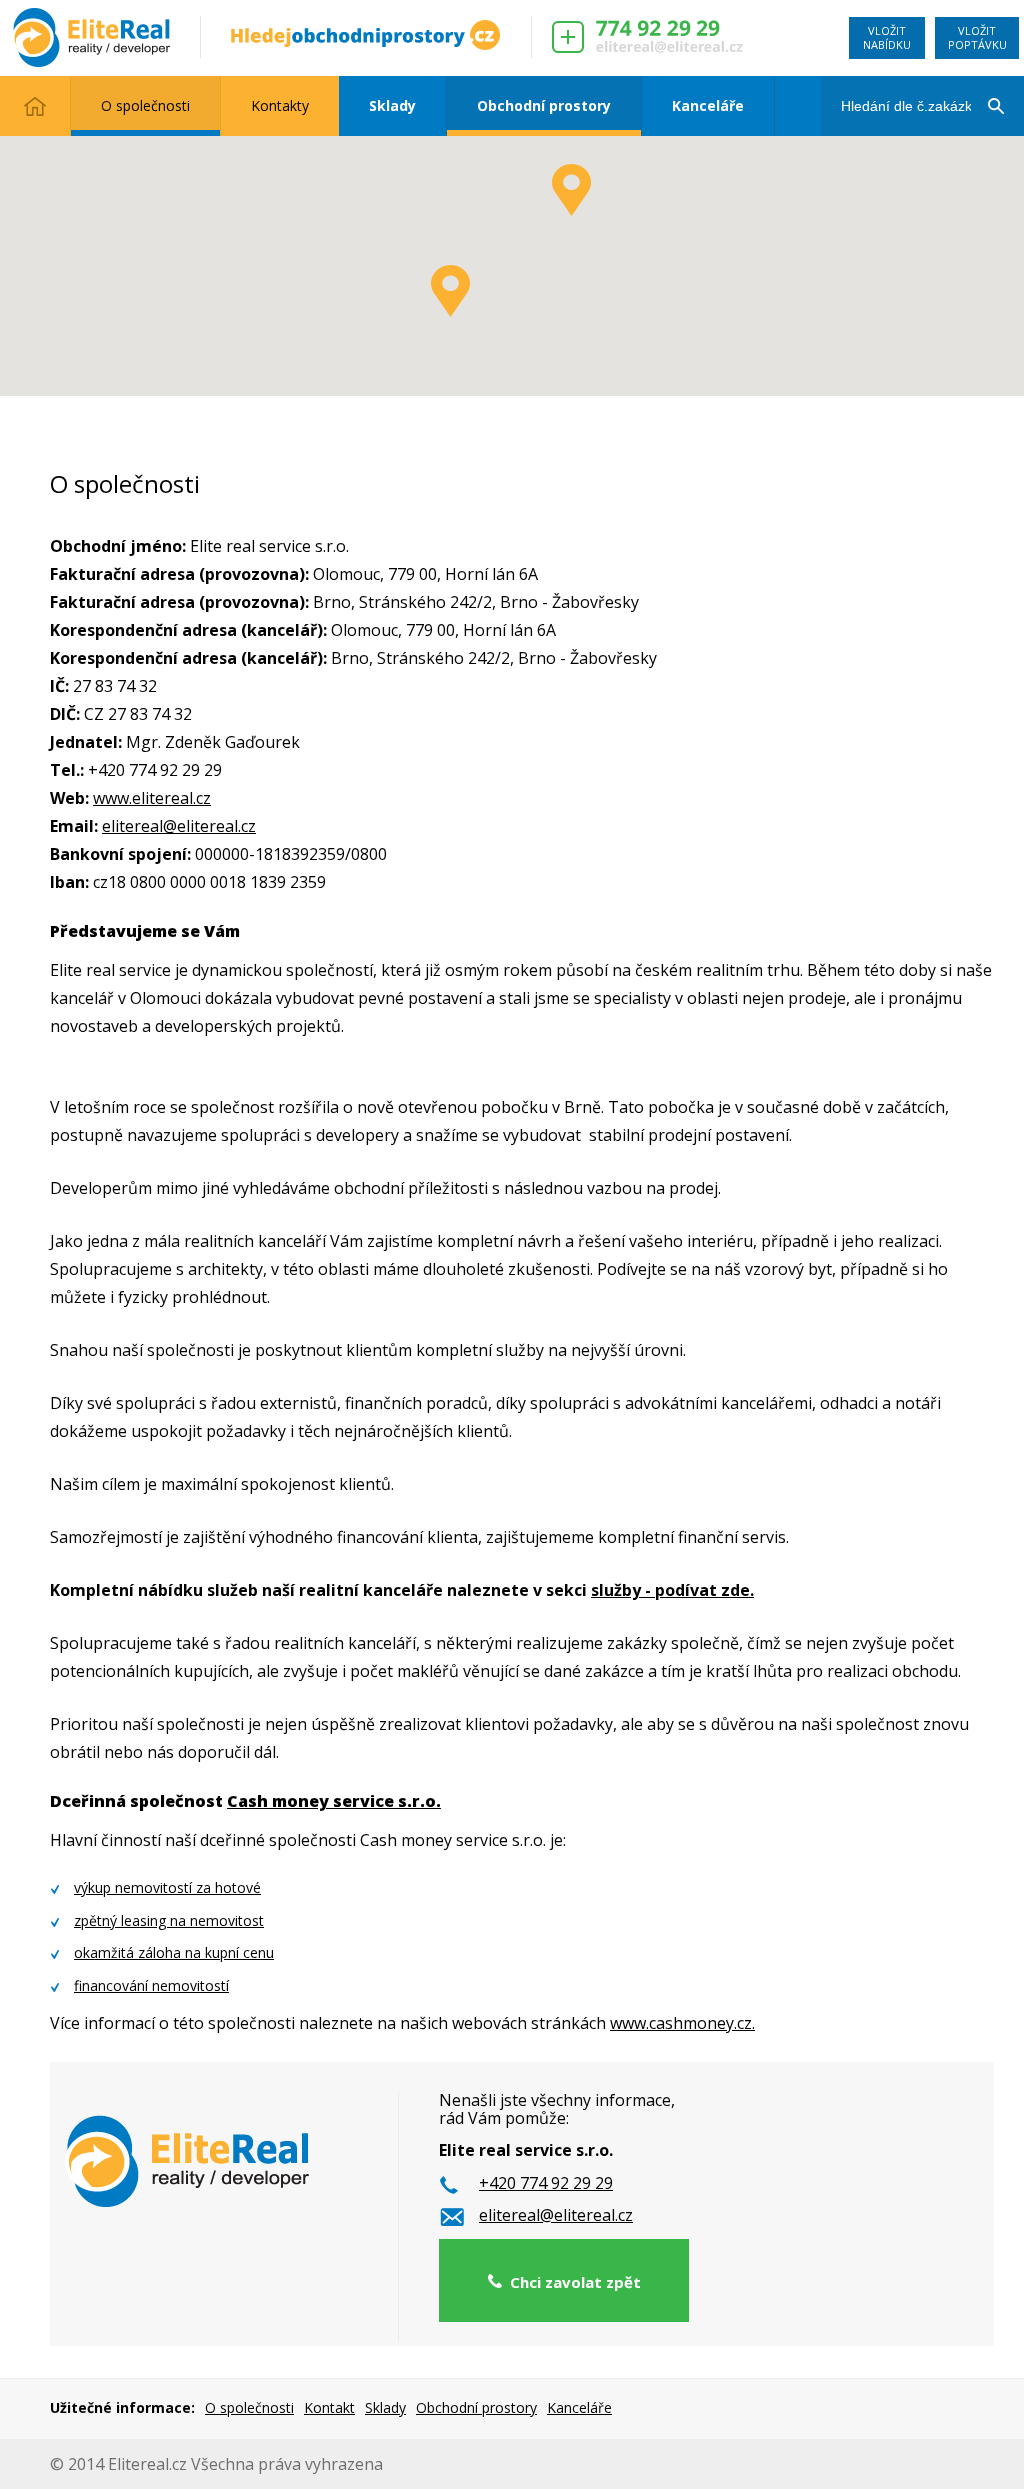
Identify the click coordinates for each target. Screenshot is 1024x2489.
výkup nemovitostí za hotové (167, 1887)
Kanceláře (708, 105)
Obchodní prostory (544, 105)
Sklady (392, 105)
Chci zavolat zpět (571, 2282)
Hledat (995, 85)
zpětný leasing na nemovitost (169, 1920)
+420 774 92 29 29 (546, 2184)
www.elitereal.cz (152, 798)
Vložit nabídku (887, 37)
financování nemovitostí (151, 1985)
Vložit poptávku (977, 37)
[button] (571, 190)
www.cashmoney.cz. (682, 2023)
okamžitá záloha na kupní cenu (174, 1952)
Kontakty (280, 105)
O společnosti (145, 105)
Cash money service (310, 1801)
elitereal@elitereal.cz (179, 826)
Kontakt (329, 2407)
